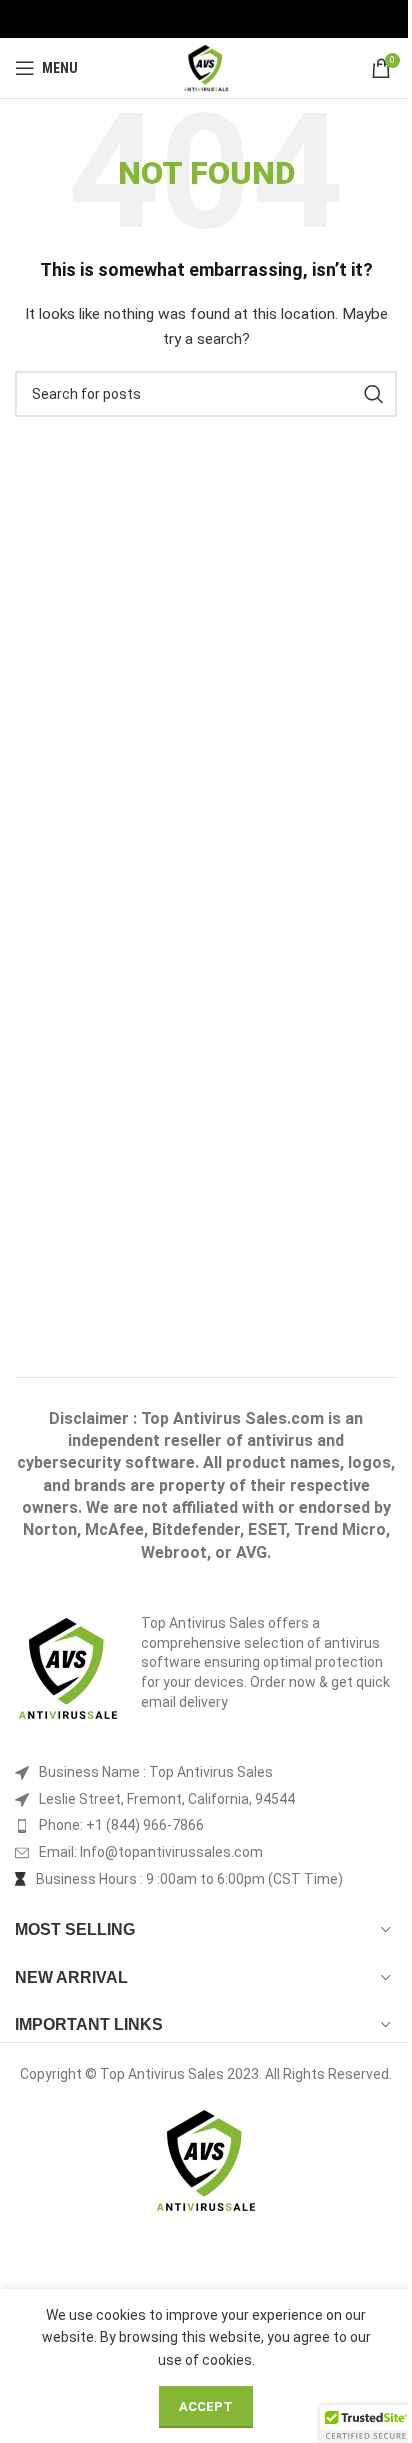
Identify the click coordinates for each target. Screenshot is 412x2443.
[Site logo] (206, 67)
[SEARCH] (374, 394)
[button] (366, 2424)
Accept (206, 2406)
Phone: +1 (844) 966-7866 (121, 1825)
